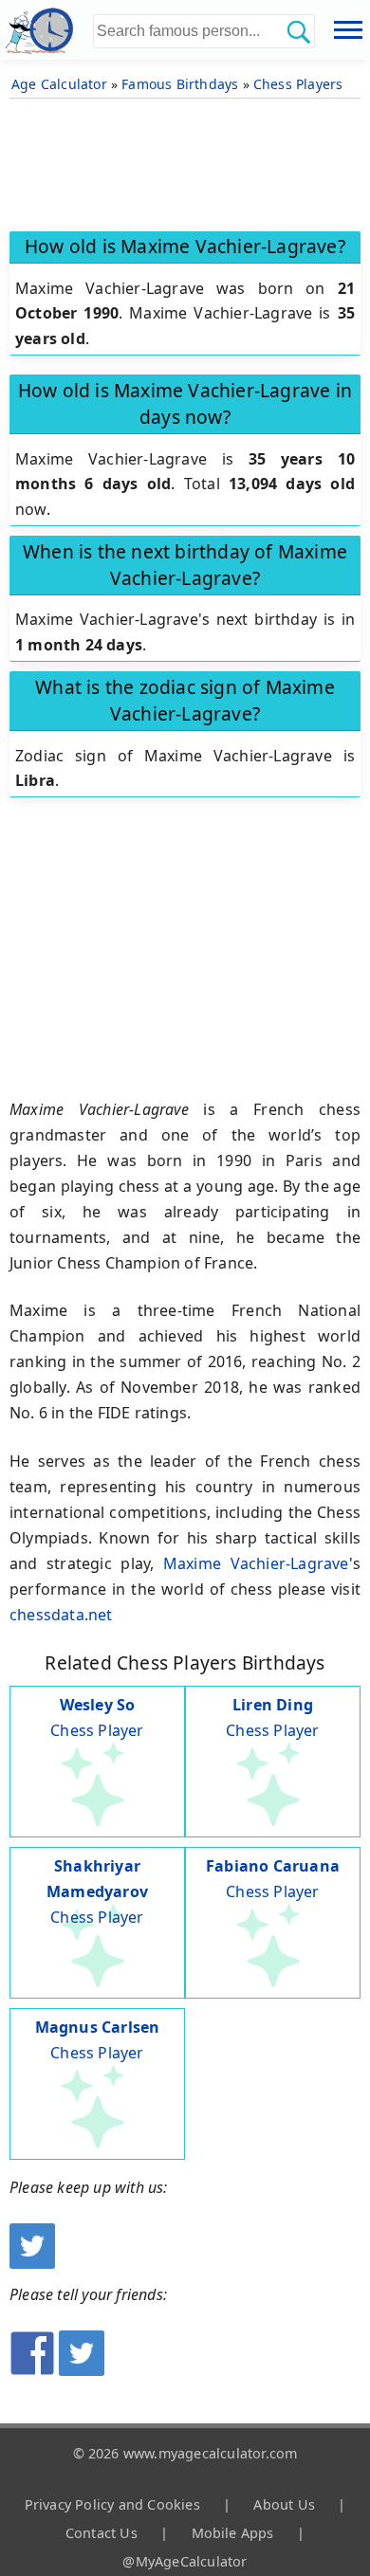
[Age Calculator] (46, 30)
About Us (284, 2504)
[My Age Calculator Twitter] (32, 2263)
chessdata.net (61, 1615)
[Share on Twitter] (82, 2370)
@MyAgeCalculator (185, 2561)
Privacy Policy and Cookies (112, 2504)
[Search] (298, 31)
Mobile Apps (233, 2533)
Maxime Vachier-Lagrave (256, 1563)
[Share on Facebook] (32, 2370)
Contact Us (102, 2533)
